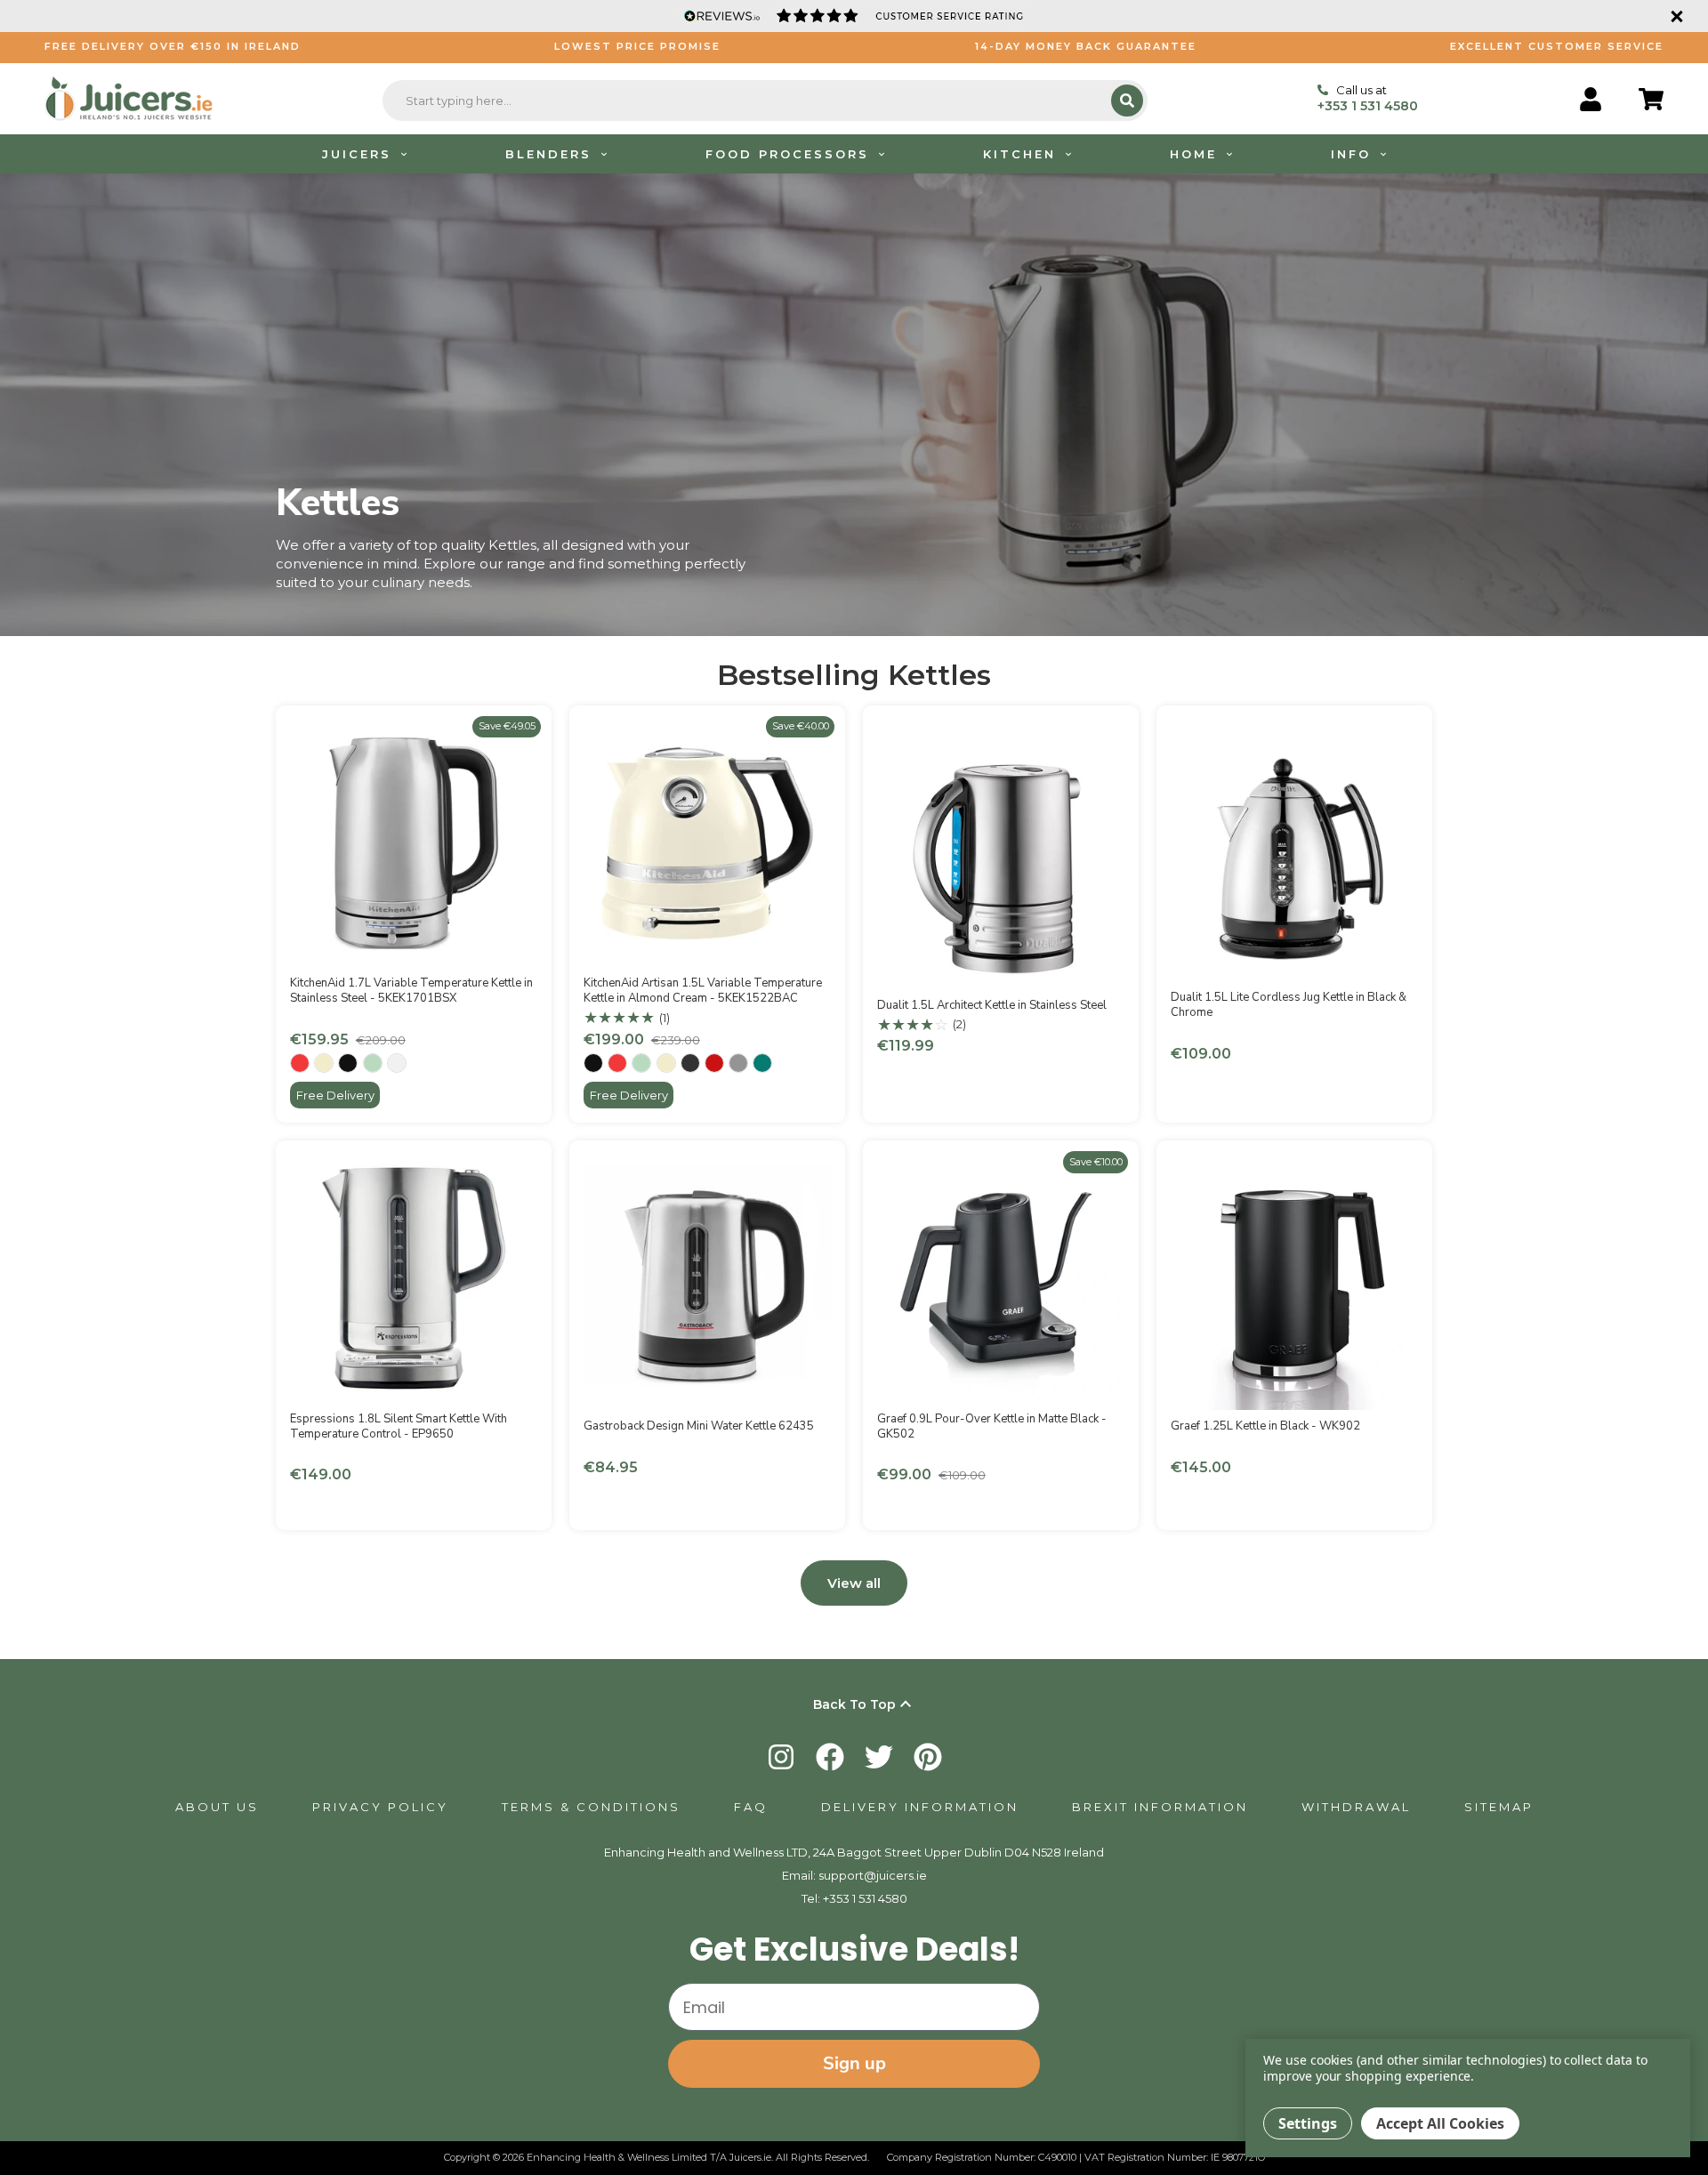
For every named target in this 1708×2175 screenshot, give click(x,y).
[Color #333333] (690, 1063)
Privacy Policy (380, 1807)
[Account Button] (1591, 99)
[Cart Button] (1651, 99)
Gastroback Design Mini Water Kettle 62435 (699, 1426)
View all (854, 1583)
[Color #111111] (348, 1063)
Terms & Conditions (591, 1807)
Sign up (854, 2063)
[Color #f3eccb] (324, 1063)
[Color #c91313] (714, 1063)
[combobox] (749, 101)
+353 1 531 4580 (865, 1898)
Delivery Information (920, 1807)
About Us (217, 1807)
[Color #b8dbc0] (373, 1063)
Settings (1308, 2123)
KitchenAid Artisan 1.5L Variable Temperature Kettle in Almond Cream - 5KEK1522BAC (703, 991)
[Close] (1674, 16)
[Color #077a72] (762, 1063)
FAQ (751, 1807)
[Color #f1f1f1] (397, 1063)
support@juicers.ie (873, 1875)
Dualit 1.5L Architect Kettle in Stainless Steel (992, 1005)
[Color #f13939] (300, 1063)
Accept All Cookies (1440, 2123)
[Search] (1127, 101)
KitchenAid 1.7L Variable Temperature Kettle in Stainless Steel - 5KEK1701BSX (411, 991)
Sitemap (1499, 1807)
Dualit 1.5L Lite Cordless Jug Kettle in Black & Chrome (1289, 1005)
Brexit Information (1160, 1807)
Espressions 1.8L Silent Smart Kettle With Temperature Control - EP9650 (399, 1426)
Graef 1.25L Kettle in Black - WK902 (1265, 1426)
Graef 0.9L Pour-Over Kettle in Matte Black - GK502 (992, 1426)
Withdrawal (1356, 1807)
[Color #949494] (738, 1063)
